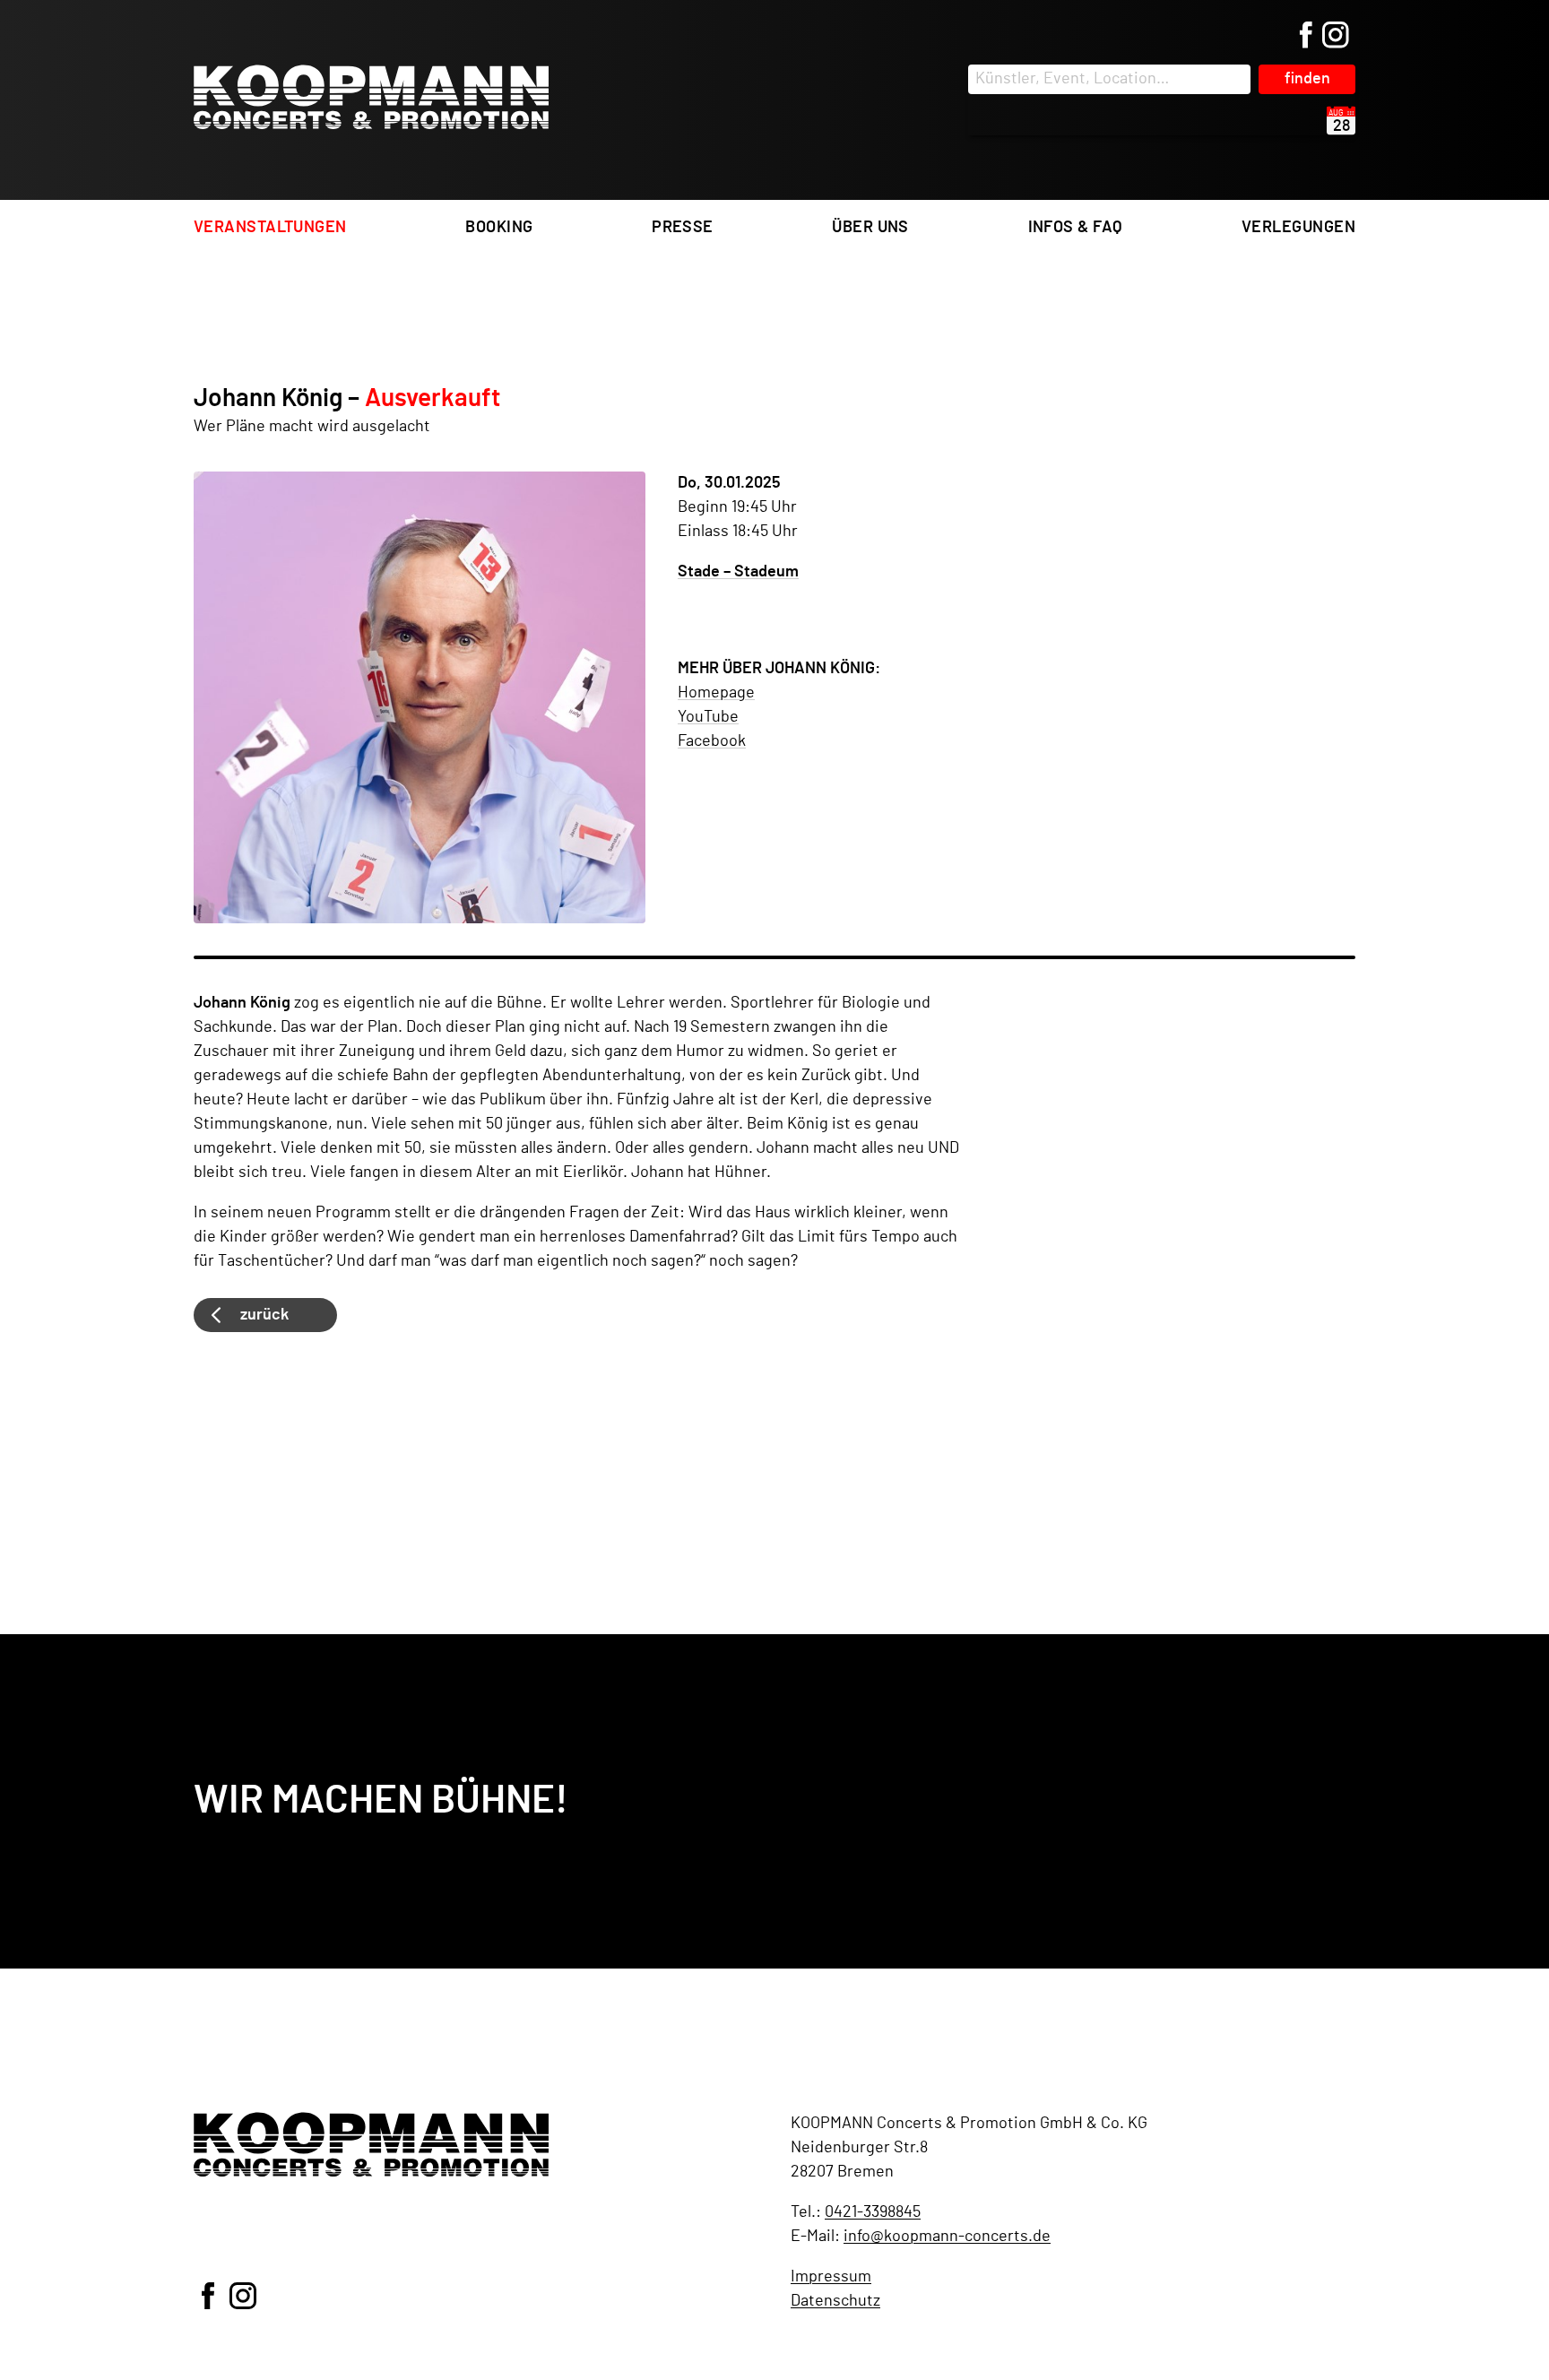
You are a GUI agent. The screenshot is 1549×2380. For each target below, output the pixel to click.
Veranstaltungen (270, 228)
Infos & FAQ (1076, 228)
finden (1307, 79)
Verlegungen (1298, 228)
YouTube (708, 717)
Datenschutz (835, 2301)
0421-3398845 (873, 2212)
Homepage (716, 693)
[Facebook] (1306, 37)
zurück (264, 1315)
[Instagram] (1336, 37)
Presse (683, 228)
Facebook (712, 741)
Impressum (831, 2277)
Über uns (870, 228)
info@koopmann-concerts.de (947, 2237)
